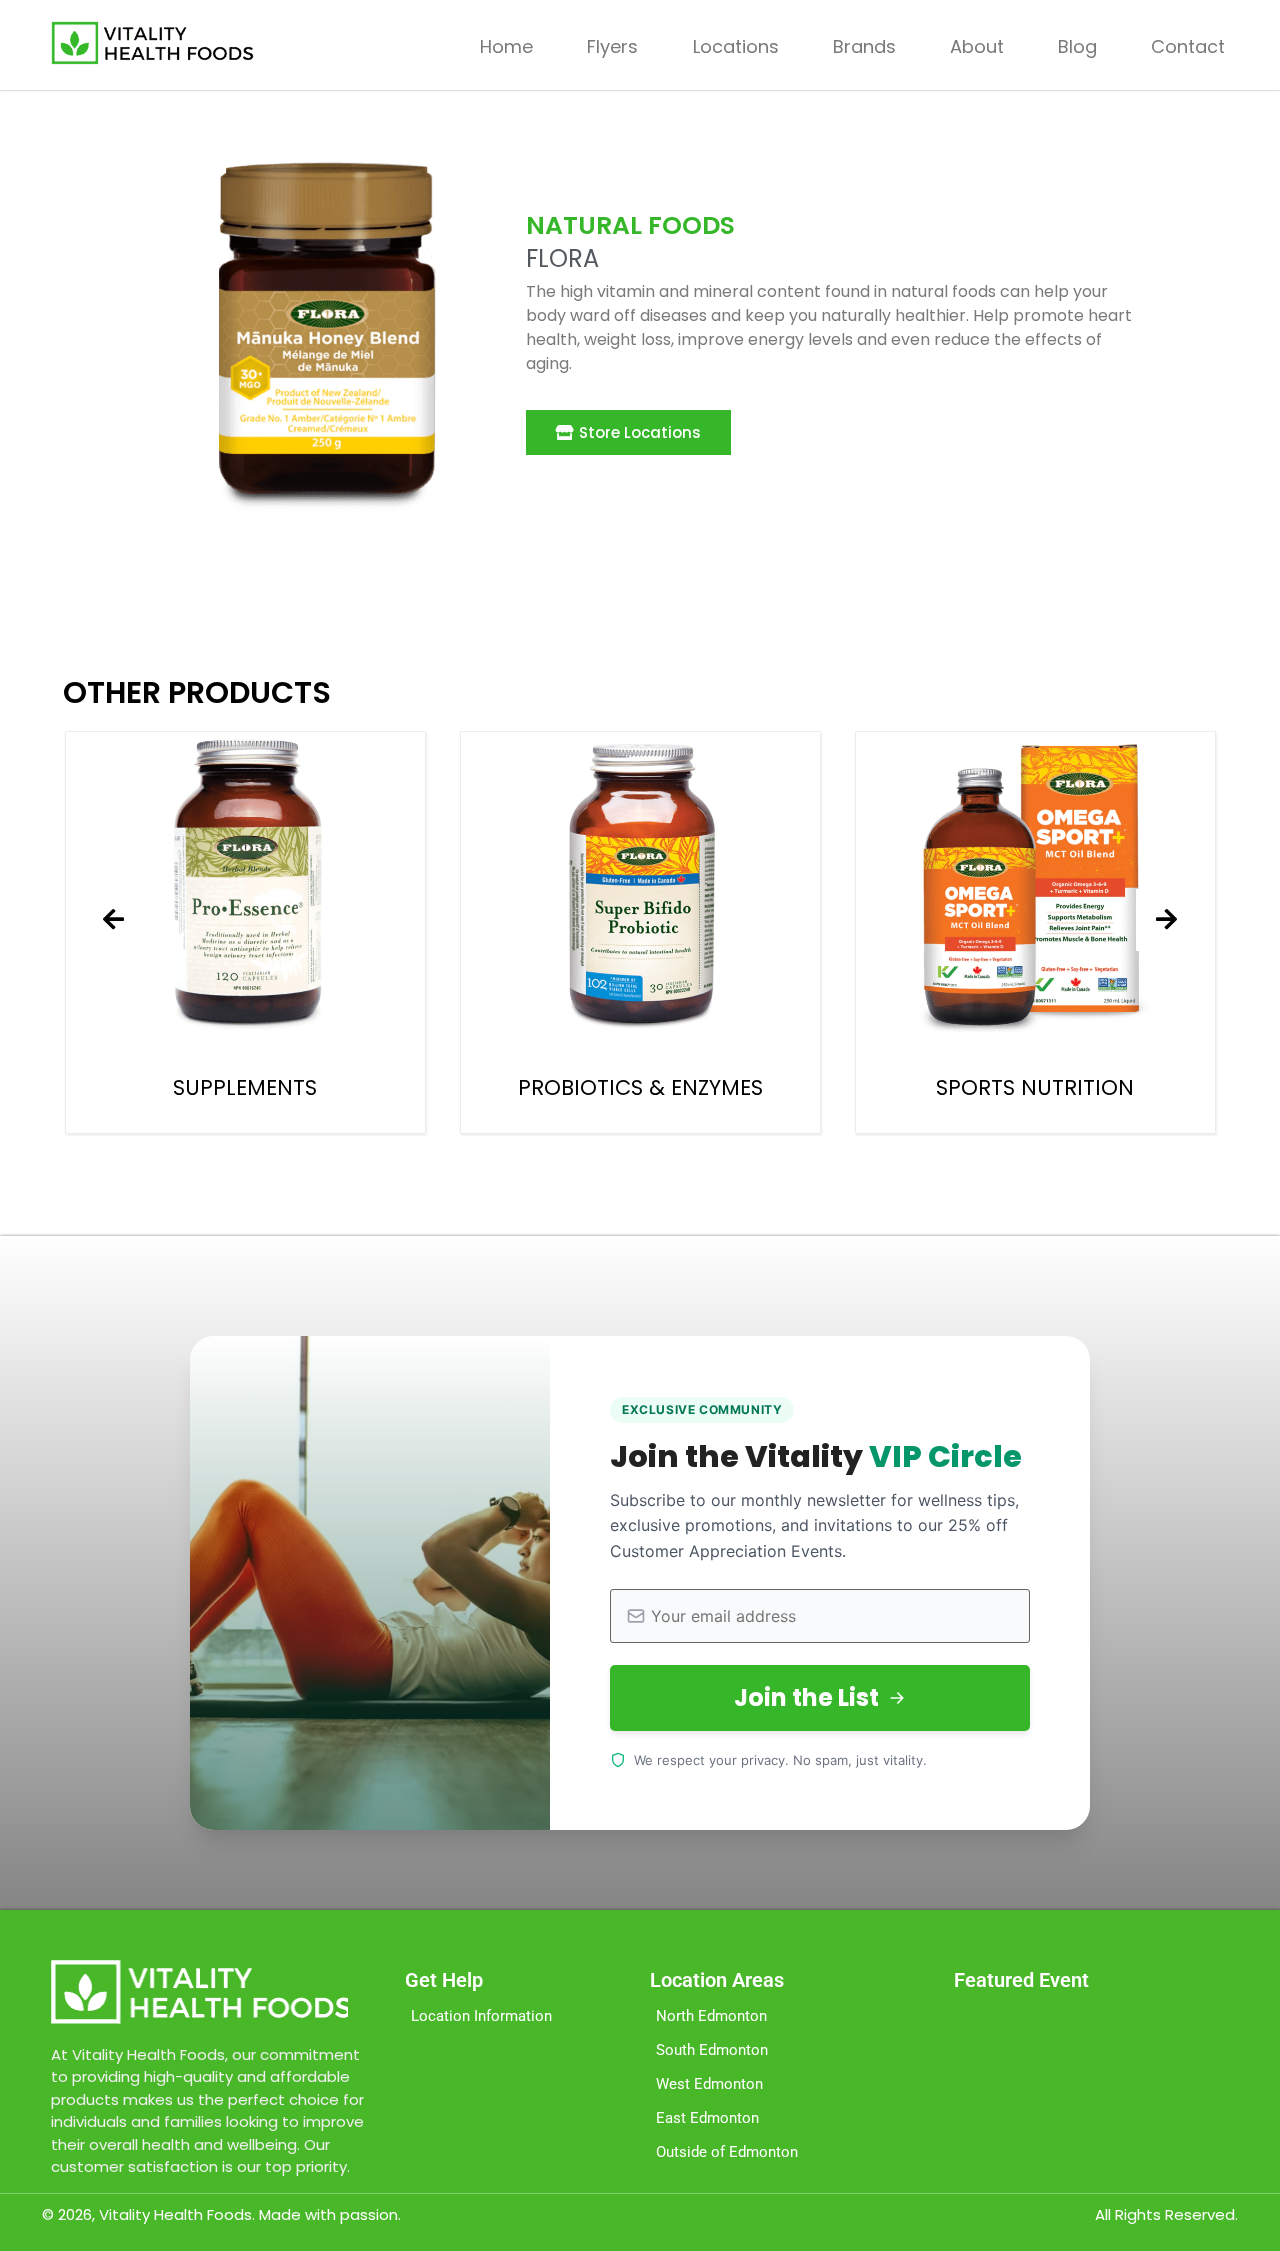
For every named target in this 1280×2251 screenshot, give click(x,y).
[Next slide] (1167, 920)
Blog (1077, 46)
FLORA (562, 258)
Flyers (612, 46)
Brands (864, 46)
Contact (1188, 46)
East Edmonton (707, 2118)
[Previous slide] (114, 920)
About (977, 46)
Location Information (481, 2016)
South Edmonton (712, 2050)
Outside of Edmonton (727, 2152)
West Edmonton (709, 2084)
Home (506, 46)
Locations (736, 46)
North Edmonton (711, 2016)
